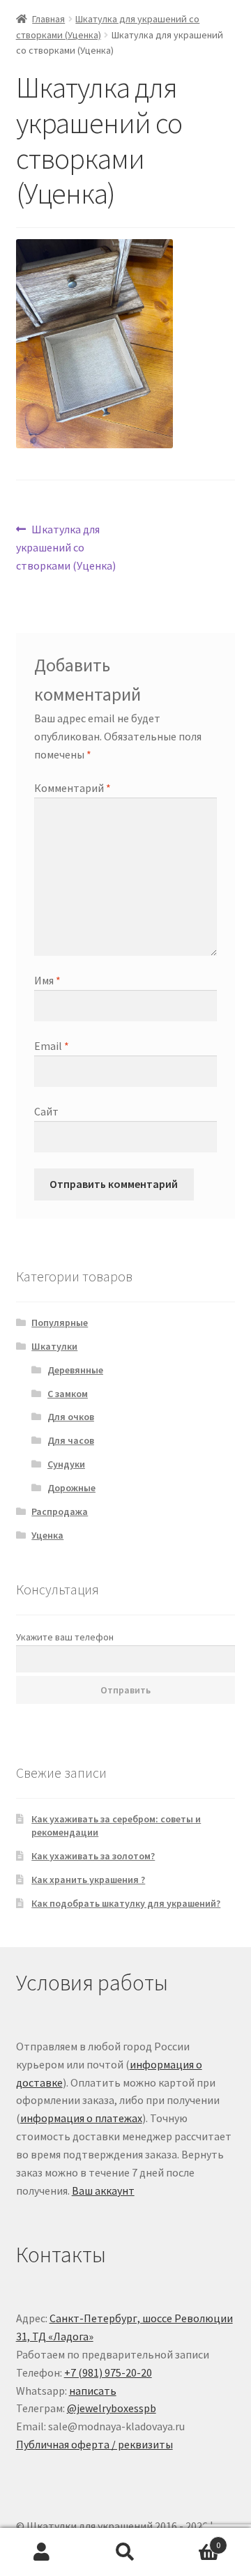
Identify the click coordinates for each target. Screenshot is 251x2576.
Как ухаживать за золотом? (93, 1856)
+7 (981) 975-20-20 (108, 2372)
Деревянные (75, 1370)
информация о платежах (81, 2118)
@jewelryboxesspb (112, 2408)
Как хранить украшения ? (88, 1880)
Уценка (47, 1535)
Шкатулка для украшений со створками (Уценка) (66, 547)
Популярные (60, 1323)
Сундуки (66, 1464)
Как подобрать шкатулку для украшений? (126, 1903)
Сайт (46, 1111)
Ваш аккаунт (103, 2190)
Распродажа (60, 1511)
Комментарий (73, 788)
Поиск (125, 2552)
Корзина (194, 2540)
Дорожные (71, 1488)
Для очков (71, 1417)
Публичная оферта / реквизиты (94, 2444)
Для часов (71, 1440)
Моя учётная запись (42, 2552)
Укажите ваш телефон (65, 1637)
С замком (68, 1394)
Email (52, 1046)
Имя (47, 980)
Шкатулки (54, 1346)
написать (93, 2391)
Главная (48, 19)
